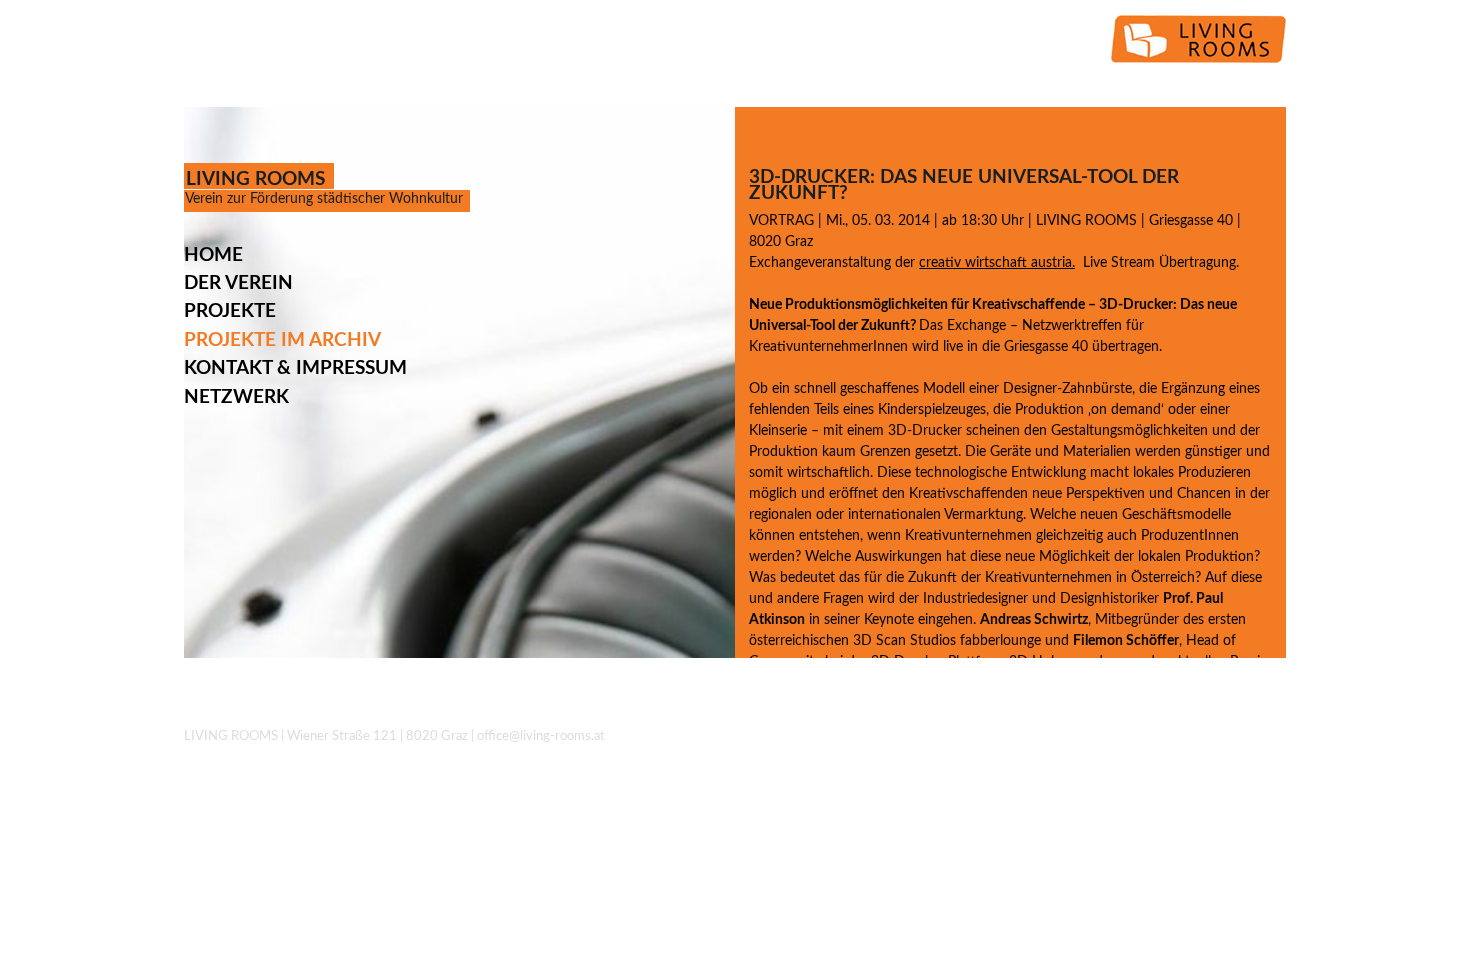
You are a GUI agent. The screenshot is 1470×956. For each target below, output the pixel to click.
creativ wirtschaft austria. (997, 263)
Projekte (230, 311)
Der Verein (238, 283)
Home (213, 255)
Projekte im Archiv (282, 340)
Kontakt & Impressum (295, 368)
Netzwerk (236, 397)
